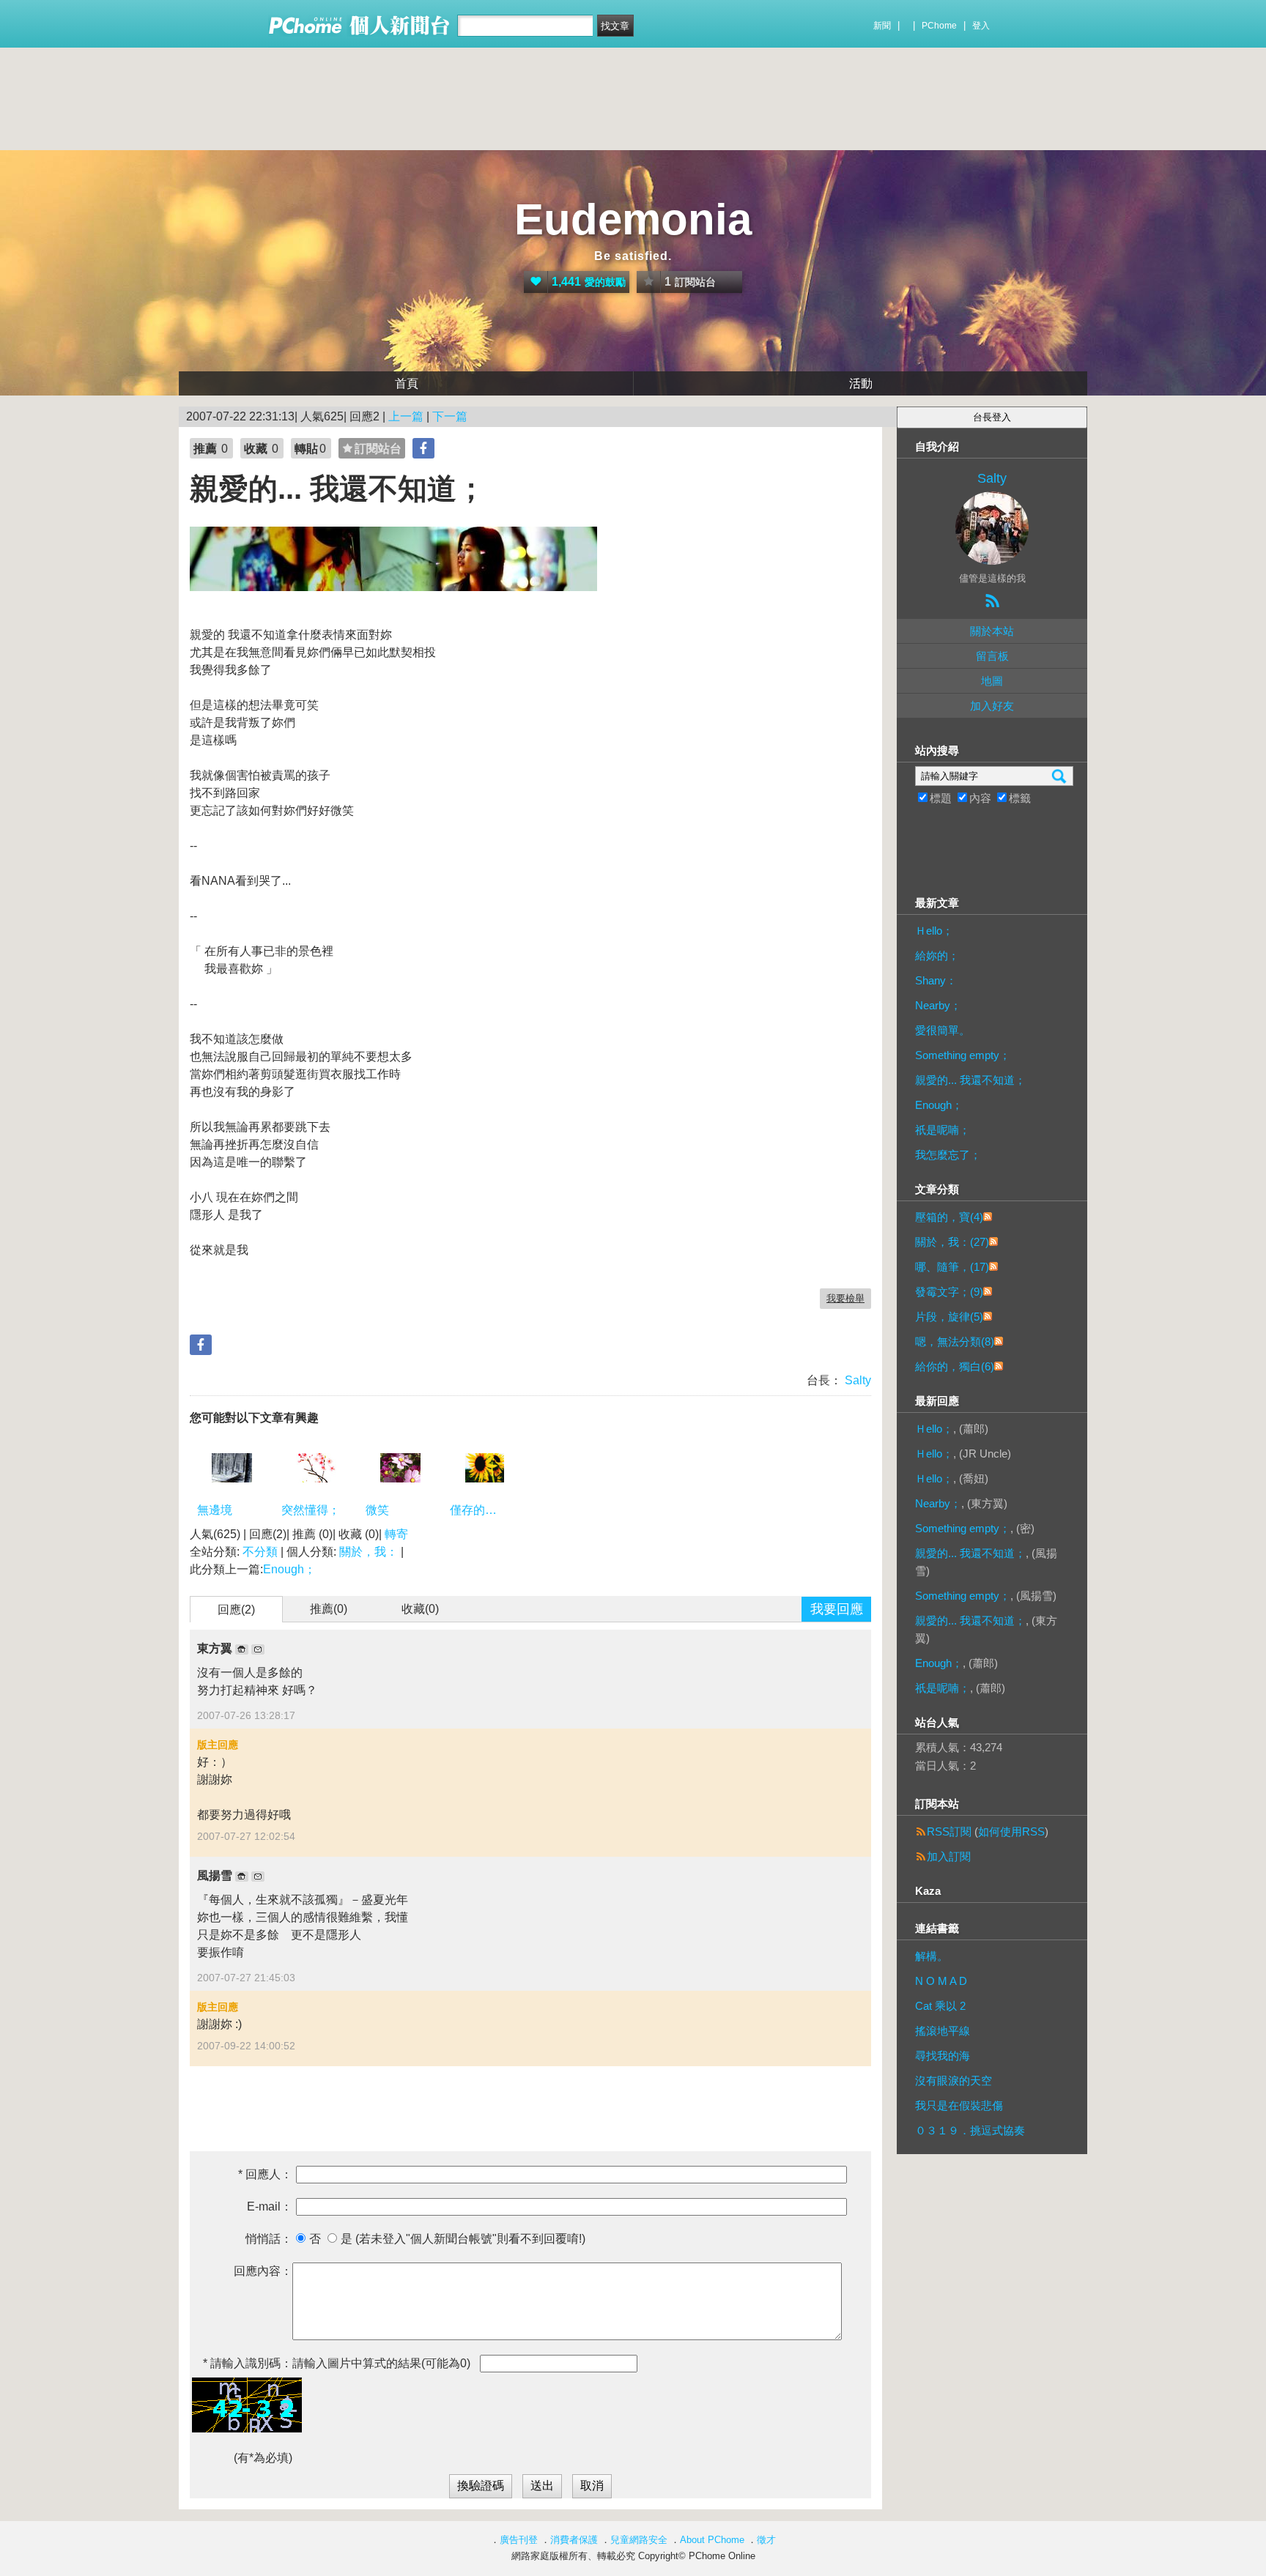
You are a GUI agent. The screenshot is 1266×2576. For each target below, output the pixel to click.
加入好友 (992, 706)
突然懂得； (311, 1510)
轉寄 (396, 1534)
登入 (981, 26)
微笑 (377, 1510)
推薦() (329, 1609)
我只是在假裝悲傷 (959, 2105)
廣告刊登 (519, 2540)
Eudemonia (633, 219)
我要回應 (837, 1609)
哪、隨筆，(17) (952, 1267)
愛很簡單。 (943, 1030)
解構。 (932, 1956)
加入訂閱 (949, 1856)
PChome (939, 26)
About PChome (712, 2540)
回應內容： (263, 2271)
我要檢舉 (845, 1298)
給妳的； (937, 955)
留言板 (992, 656)
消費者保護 (574, 2540)
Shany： (936, 980)
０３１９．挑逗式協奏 (970, 2130)
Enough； (289, 1569)
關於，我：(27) (952, 1242)
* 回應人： (265, 2174)
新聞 (882, 26)
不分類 (260, 1552)
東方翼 (216, 1648)
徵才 (766, 2540)
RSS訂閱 (949, 1831)
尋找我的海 (943, 2056)
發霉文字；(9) (949, 1292)
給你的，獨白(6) (955, 1366)
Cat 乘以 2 (940, 2006)
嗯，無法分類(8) (955, 1341)
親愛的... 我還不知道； (970, 1080)
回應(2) (236, 1610)
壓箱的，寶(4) (949, 1217)
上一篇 (406, 416)
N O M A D (941, 1981)
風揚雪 (216, 1875)
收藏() (420, 1609)
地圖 (992, 681)
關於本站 (992, 631)
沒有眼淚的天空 (954, 2081)
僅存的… (473, 1510)
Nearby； (938, 1005)
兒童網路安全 (639, 2540)
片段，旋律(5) (949, 1317)
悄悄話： (269, 2239)
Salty (856, 1380)
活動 (861, 383)
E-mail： (270, 2206)
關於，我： (369, 1552)
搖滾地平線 (943, 2031)
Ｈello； (934, 931)
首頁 (407, 383)
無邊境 (215, 1510)
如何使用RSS (1011, 1831)
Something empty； (963, 1055)
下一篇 (450, 416)
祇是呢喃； (943, 1130)
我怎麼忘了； (948, 1155)
